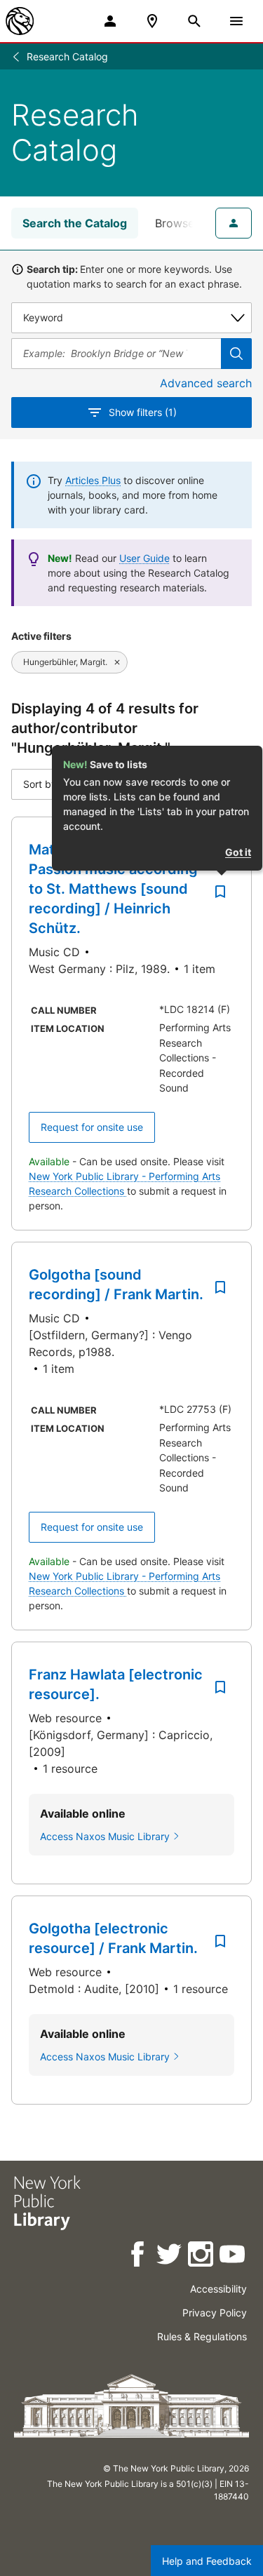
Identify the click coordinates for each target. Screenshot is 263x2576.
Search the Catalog (75, 223)
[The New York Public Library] (20, 21)
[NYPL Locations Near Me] (152, 21)
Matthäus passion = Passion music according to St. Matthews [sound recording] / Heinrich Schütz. (113, 889)
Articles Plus (93, 480)
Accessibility (218, 2289)
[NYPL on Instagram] (202, 2256)
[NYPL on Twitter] (170, 2256)
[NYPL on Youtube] (233, 2256)
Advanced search (206, 383)
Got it (238, 852)
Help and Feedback (207, 2561)
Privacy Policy (215, 2313)
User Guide (144, 558)
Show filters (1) (143, 412)
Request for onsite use (92, 1127)
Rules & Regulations (202, 2336)
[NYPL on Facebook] (139, 2256)
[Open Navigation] (236, 21)
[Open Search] (194, 21)
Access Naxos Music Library (105, 1836)
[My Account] (110, 21)
